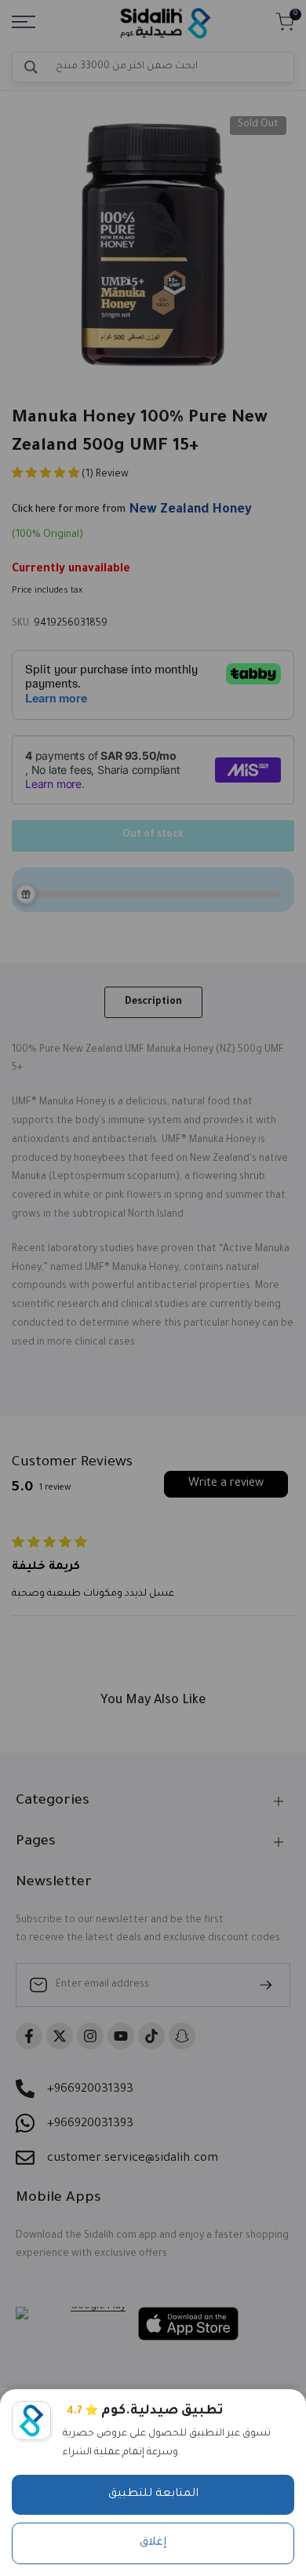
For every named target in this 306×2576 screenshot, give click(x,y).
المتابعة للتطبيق (153, 2494)
